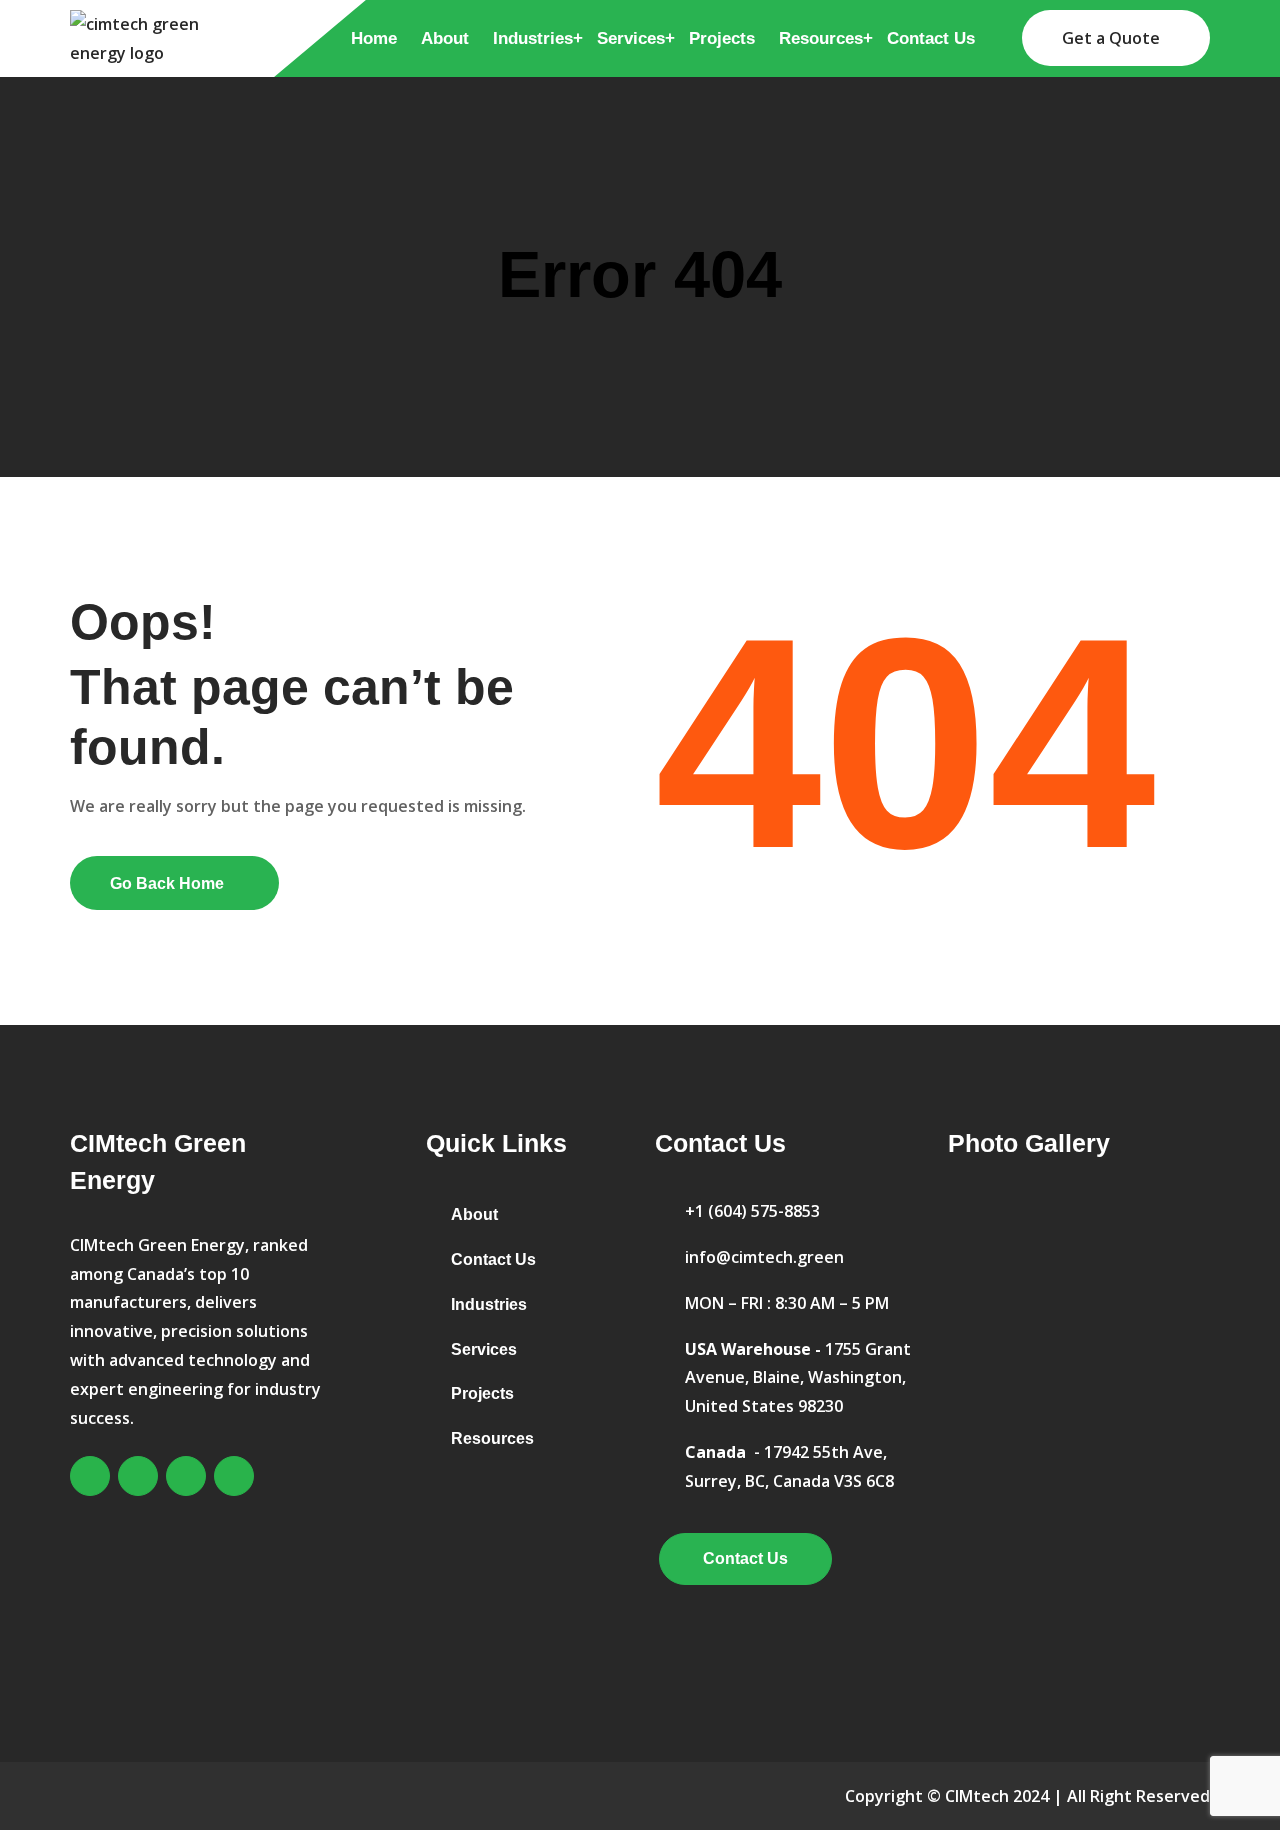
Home (374, 38)
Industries (533, 38)
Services (631, 38)
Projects (722, 38)
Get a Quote (1111, 38)
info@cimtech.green (764, 1257)
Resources (821, 38)
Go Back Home (167, 883)
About (445, 38)
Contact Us (931, 38)
